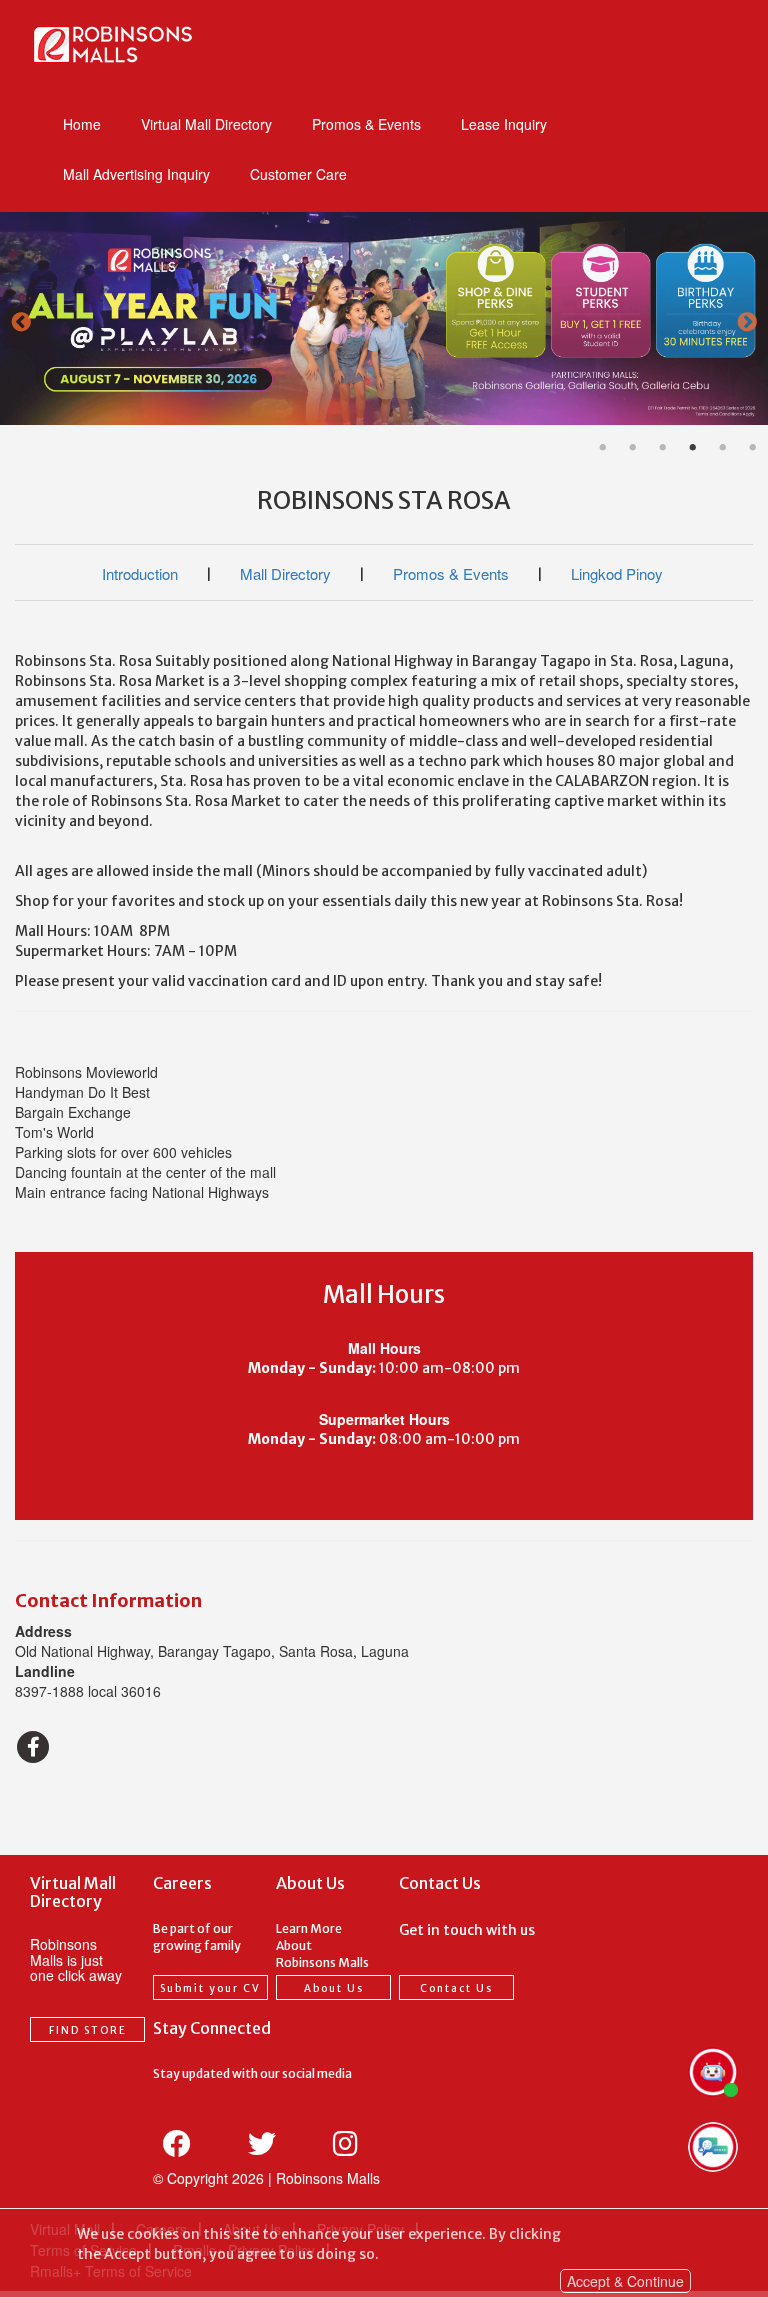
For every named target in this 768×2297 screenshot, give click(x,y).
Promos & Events (366, 124)
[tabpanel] (384, 325)
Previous (21, 324)
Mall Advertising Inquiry (136, 174)
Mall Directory (285, 573)
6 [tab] (753, 448)
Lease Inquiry (504, 124)
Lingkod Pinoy (617, 573)
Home (82, 124)
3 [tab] (663, 448)
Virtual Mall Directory (206, 124)
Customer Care (298, 174)
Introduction (140, 573)
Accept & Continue (625, 2281)
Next (747, 324)
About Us (334, 1988)
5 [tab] (723, 448)
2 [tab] (633, 448)
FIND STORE (88, 2030)
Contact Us (456, 1988)
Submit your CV (210, 1988)
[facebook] (33, 1747)
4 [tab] (693, 448)
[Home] (112, 44)
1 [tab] (603, 448)
